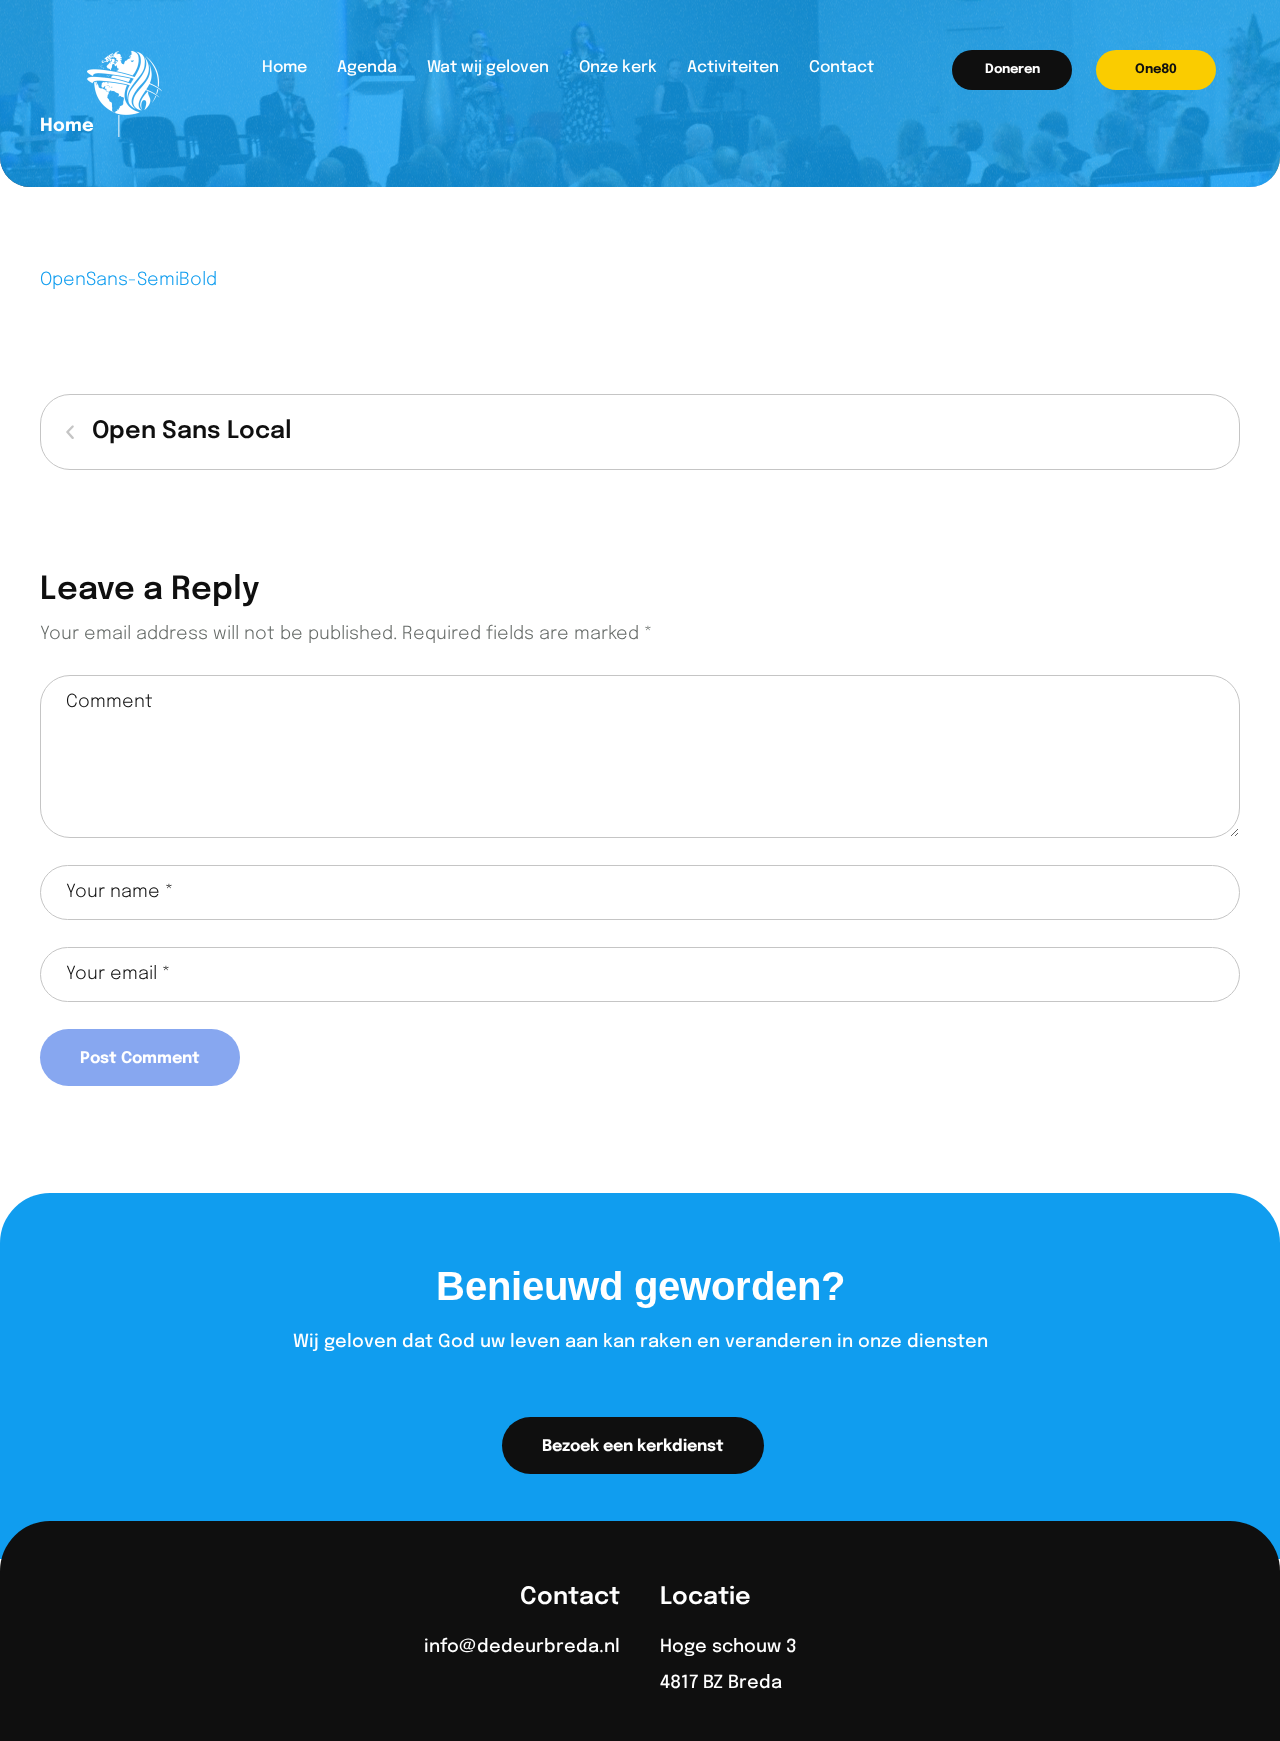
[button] (1012, 70)
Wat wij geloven (488, 67)
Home (284, 67)
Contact (841, 67)
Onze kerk (618, 67)
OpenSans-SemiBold (128, 280)
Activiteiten (733, 67)
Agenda (367, 67)
